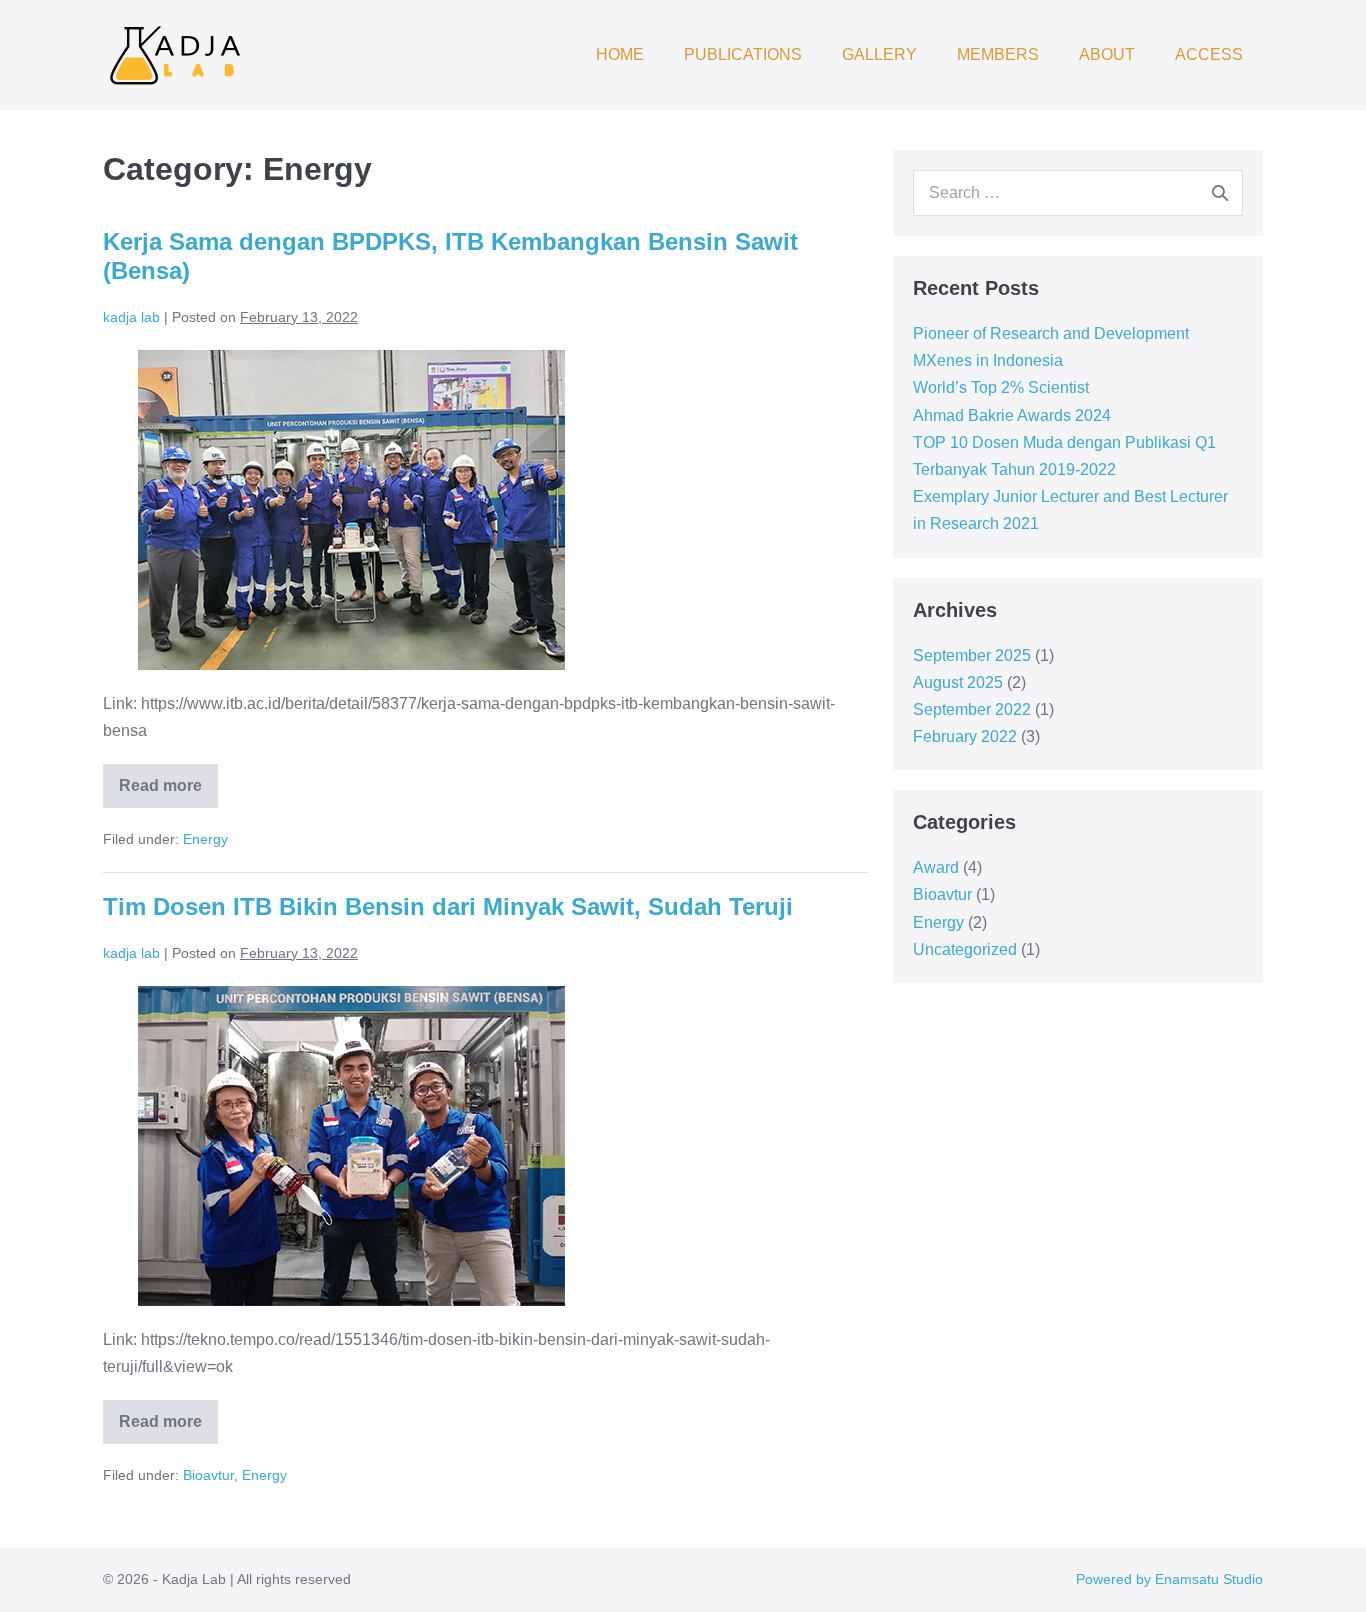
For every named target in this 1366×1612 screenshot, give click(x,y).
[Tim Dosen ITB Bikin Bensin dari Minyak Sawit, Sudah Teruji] (351, 1146)
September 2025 (972, 655)
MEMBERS (998, 54)
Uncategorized (965, 949)
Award (936, 867)
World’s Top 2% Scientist (1001, 387)
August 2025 (958, 682)
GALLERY (879, 54)
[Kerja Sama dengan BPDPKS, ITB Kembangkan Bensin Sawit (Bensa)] (351, 510)
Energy (205, 839)
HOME (620, 54)
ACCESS (1209, 54)
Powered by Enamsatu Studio (1169, 1579)
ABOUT (1107, 54)
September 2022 (972, 709)
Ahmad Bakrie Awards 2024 (1012, 415)
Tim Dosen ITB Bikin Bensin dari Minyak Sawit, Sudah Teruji (448, 906)
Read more (168, 779)
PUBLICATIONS (743, 54)
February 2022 (965, 736)
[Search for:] (1078, 192)
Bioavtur (208, 1475)
